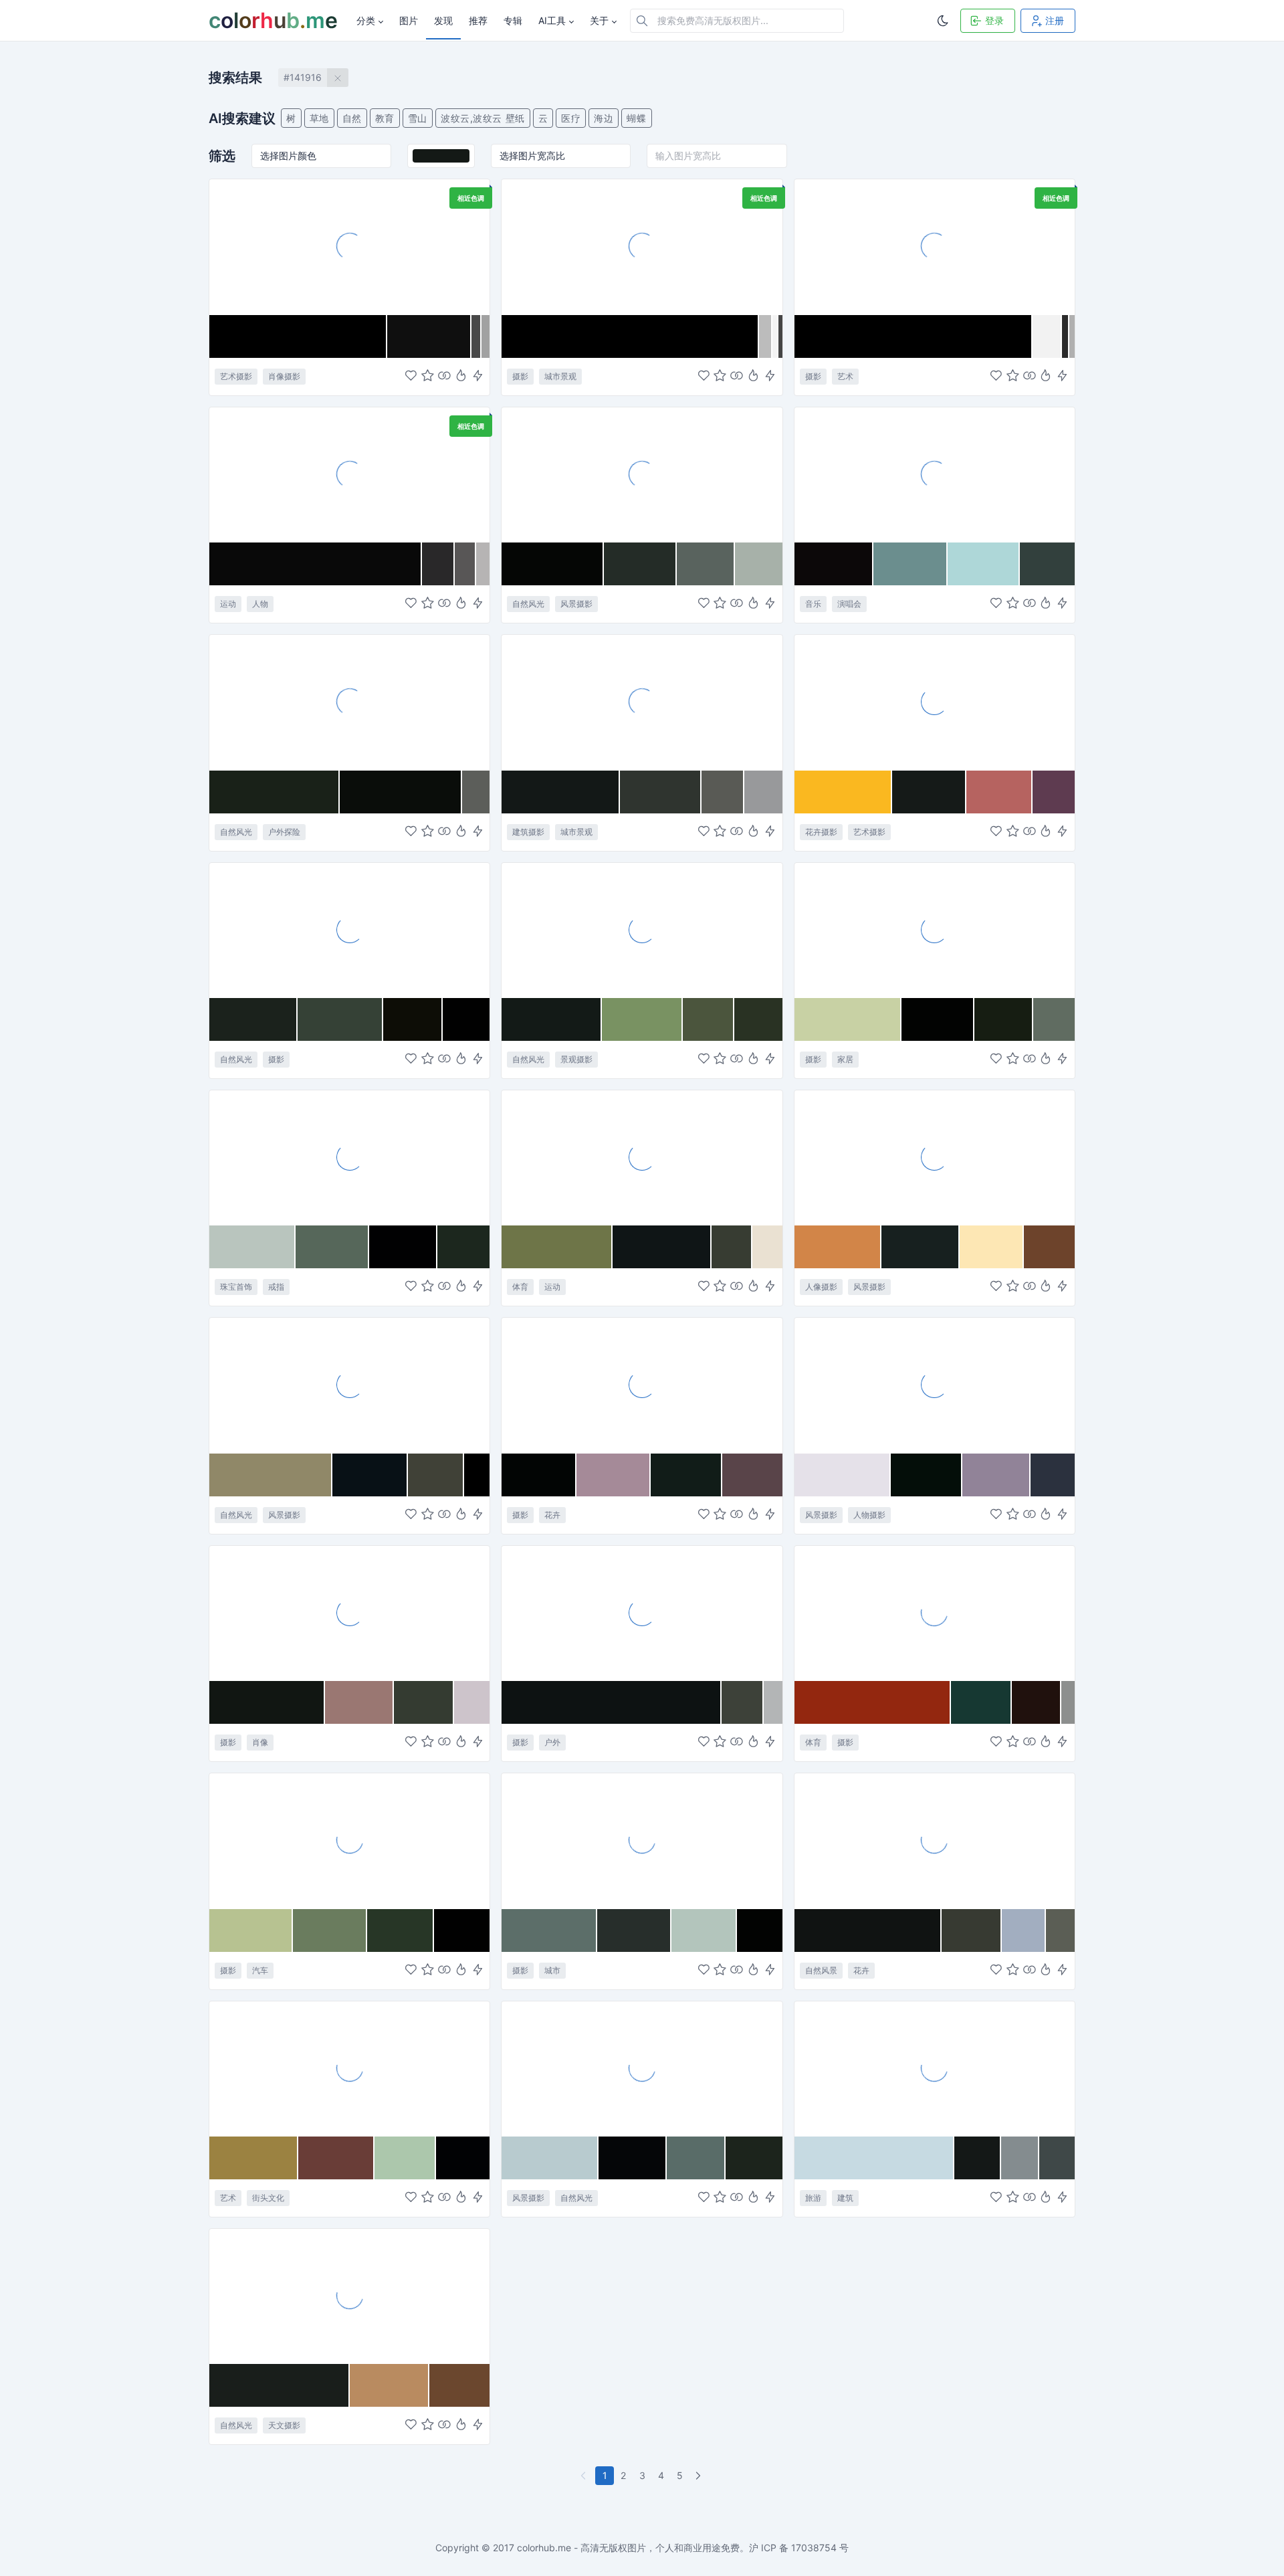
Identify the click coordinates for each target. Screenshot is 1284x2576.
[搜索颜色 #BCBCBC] (765, 336)
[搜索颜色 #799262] (642, 1019)
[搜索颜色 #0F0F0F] (429, 336)
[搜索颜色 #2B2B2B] (1065, 336)
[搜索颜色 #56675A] (333, 1247)
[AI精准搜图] (478, 376)
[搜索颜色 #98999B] (763, 792)
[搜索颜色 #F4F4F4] (775, 336)
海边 (604, 118)
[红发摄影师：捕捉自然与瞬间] (349, 1613)
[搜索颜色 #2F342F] (661, 792)
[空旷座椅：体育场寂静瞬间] (935, 1613)
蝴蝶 (636, 118)
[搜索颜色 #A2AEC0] (1024, 1930)
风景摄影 (576, 604)
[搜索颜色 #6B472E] (460, 2385)
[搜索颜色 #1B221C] (253, 1019)
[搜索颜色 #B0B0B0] (1072, 336)
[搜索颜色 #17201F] (921, 1247)
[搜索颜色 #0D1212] (612, 1702)
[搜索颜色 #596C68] (696, 2158)
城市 (552, 1970)
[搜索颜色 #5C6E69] (549, 1930)
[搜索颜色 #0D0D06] (413, 1019)
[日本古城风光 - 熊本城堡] (935, 2068)
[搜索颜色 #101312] (868, 1930)
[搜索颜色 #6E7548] (557, 1247)
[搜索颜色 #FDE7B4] (991, 1247)
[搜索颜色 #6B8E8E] (911, 564)
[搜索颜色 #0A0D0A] (401, 792)
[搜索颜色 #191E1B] (280, 2385)
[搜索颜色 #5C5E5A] (476, 792)
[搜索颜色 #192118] (275, 792)
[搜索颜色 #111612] (267, 1702)
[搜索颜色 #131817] (561, 792)
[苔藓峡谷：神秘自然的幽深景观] (642, 930)
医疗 (571, 118)
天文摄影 (284, 2425)
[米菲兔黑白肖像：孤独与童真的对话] (349, 246)
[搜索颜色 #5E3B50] (1054, 792)
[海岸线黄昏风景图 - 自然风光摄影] (642, 2068)
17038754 (814, 2548)
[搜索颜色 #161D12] (1004, 1019)
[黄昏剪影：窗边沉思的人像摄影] (935, 1157)
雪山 (418, 118)
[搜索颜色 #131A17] (552, 1019)
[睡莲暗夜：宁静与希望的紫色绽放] (935, 702)
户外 (552, 1742)
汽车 (260, 1970)
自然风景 (821, 1970)
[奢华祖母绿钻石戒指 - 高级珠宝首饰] (349, 1157)
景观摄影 (576, 1059)
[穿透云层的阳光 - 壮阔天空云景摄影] (349, 1385)
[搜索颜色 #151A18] (929, 792)
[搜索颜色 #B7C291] (251, 1930)
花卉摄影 (821, 832)
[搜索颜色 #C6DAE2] (875, 2158)
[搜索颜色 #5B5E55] (1060, 1930)
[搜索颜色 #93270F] (873, 1702)
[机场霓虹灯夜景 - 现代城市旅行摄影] (642, 246)
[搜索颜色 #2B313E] (1053, 1475)
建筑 (845, 2198)
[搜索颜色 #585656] (465, 564)
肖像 (260, 1742)
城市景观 (560, 376)
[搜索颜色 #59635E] (706, 564)
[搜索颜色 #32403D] (1047, 564)
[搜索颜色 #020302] (938, 1019)
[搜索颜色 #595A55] (723, 792)
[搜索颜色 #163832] (981, 1702)
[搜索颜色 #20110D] (1037, 1702)
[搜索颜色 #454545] (780, 336)
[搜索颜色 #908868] (271, 1475)
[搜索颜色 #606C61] (1054, 1019)
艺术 (845, 376)
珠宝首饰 (236, 1287)
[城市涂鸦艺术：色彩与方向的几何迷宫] (349, 2068)
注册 (1055, 20)
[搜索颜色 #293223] (758, 1019)
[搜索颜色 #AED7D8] (984, 564)
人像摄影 (821, 1287)
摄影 (520, 376)
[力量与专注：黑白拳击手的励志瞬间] (349, 474)
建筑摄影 (528, 832)
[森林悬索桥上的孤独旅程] (349, 702)
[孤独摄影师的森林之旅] (642, 1613)
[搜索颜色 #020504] (539, 1475)
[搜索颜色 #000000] (298, 336)
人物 (260, 604)
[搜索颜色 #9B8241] (254, 2158)
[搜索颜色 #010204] (463, 2158)
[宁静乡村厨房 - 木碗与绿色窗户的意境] (935, 930)
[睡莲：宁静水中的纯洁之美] (935, 1840)
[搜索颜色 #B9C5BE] (252, 1247)
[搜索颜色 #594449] (752, 1475)
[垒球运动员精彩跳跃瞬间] (642, 1157)
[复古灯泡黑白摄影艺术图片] (935, 246)
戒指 (276, 1287)
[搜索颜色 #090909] (316, 564)
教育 (385, 118)
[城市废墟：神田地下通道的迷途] (642, 1840)
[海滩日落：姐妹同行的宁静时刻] (935, 1385)
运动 (228, 604)
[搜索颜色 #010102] (403, 1247)
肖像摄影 (284, 376)
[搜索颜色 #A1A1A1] (486, 336)
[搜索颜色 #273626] (401, 1930)
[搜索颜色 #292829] (439, 564)
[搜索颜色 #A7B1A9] (759, 564)
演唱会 (849, 604)
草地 (319, 118)
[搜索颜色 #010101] (466, 1019)
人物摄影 (869, 1515)
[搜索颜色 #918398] (996, 1475)
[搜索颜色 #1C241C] (754, 2158)
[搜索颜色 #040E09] (927, 1475)
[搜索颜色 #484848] (476, 336)
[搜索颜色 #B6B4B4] (483, 564)
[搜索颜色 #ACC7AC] (405, 2158)
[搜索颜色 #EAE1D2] (767, 1247)
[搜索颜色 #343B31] (424, 1702)
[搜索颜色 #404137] (436, 1475)
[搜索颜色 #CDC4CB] (472, 1702)
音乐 (813, 604)
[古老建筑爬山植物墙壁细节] (642, 702)
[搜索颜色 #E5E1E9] (843, 1475)
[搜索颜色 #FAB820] (844, 792)
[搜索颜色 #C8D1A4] (848, 1019)
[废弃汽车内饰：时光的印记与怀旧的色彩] (349, 1840)
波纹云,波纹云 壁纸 (483, 118)
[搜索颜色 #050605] (552, 564)
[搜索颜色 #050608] (633, 2158)
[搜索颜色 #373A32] (972, 1930)
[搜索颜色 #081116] (370, 1475)
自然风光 (528, 604)
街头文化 (268, 2198)
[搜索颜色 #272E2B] (634, 1930)
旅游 (813, 2198)
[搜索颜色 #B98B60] (389, 2385)
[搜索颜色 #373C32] (732, 1247)
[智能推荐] (461, 376)
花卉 (552, 1515)
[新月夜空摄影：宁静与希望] (349, 2296)
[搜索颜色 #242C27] (640, 564)
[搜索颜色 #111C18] (686, 1475)
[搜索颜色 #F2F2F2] (1047, 336)
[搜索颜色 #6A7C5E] (330, 1930)
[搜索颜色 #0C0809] (834, 564)
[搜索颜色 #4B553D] (708, 1019)
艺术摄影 (236, 376)
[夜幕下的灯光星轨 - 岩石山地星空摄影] (349, 930)
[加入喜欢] (411, 376)
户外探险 (284, 832)
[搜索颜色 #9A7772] (359, 1702)
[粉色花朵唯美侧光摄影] (642, 1385)
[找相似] (444, 376)
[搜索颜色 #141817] (978, 2158)
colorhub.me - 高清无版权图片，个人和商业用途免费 (628, 2548)
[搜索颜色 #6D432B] (1049, 1247)
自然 (352, 118)
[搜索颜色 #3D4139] (742, 1702)
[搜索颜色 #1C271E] (464, 1247)
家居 (845, 1059)
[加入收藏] (428, 376)
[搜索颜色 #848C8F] (1020, 2158)
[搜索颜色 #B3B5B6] (773, 1702)
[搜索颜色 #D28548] (838, 1247)
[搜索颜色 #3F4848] (1057, 2158)
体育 (520, 1287)
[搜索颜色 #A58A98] (614, 1475)
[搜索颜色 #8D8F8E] (1068, 1702)
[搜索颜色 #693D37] (336, 2158)
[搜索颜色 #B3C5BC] (705, 1930)
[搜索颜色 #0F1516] (662, 1247)
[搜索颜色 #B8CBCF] (550, 2158)
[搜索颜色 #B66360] (999, 792)
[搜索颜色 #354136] (340, 1019)
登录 (994, 20)
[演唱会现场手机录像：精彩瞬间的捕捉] (935, 474)
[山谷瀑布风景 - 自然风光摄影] (642, 474)
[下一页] (700, 2476)
